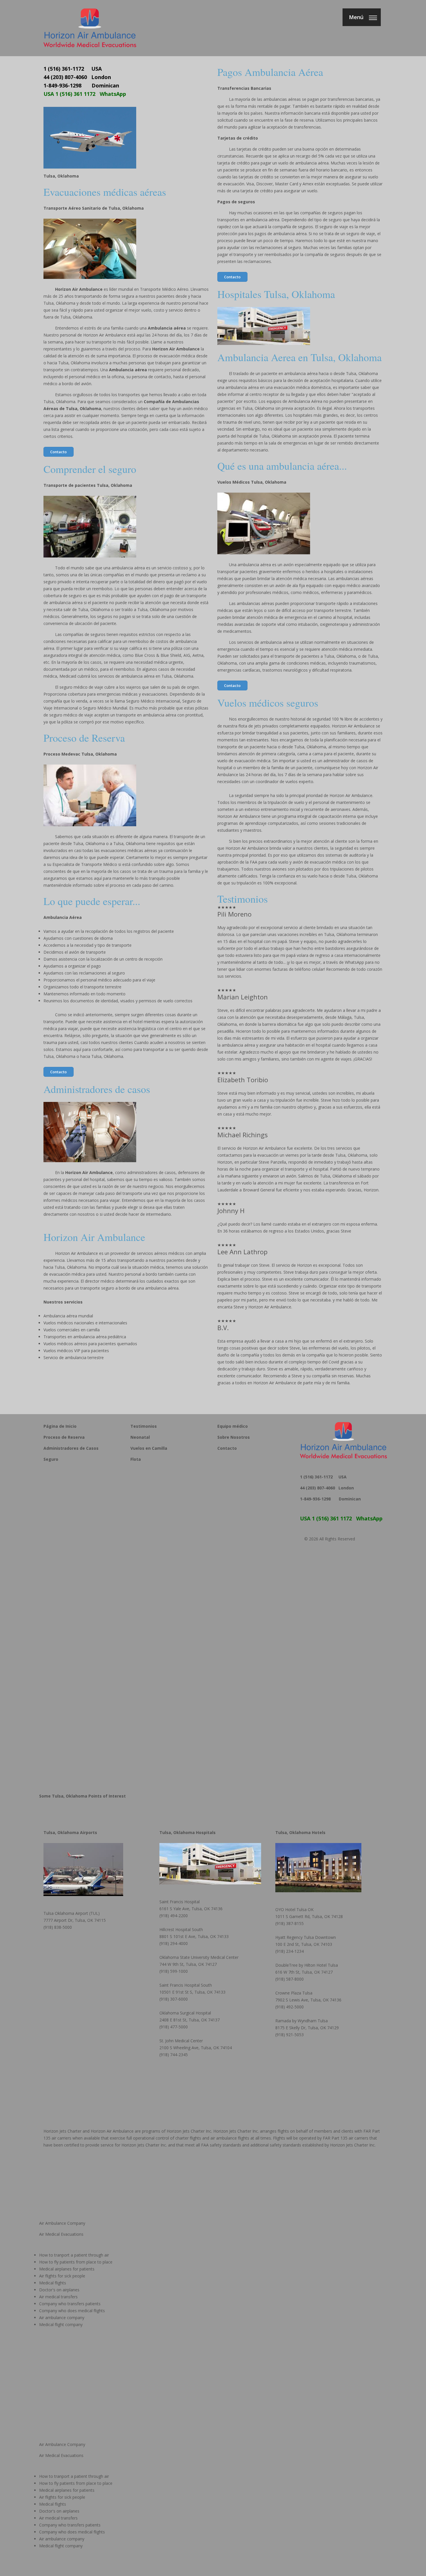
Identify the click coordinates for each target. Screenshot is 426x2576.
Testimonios (144, 1426)
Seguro (51, 1459)
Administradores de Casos (71, 1448)
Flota (136, 1459)
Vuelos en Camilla (149, 1448)
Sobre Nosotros (234, 1437)
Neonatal (140, 1437)
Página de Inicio (60, 1426)
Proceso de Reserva (64, 1437)
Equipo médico (233, 1426)
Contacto (58, 452)
